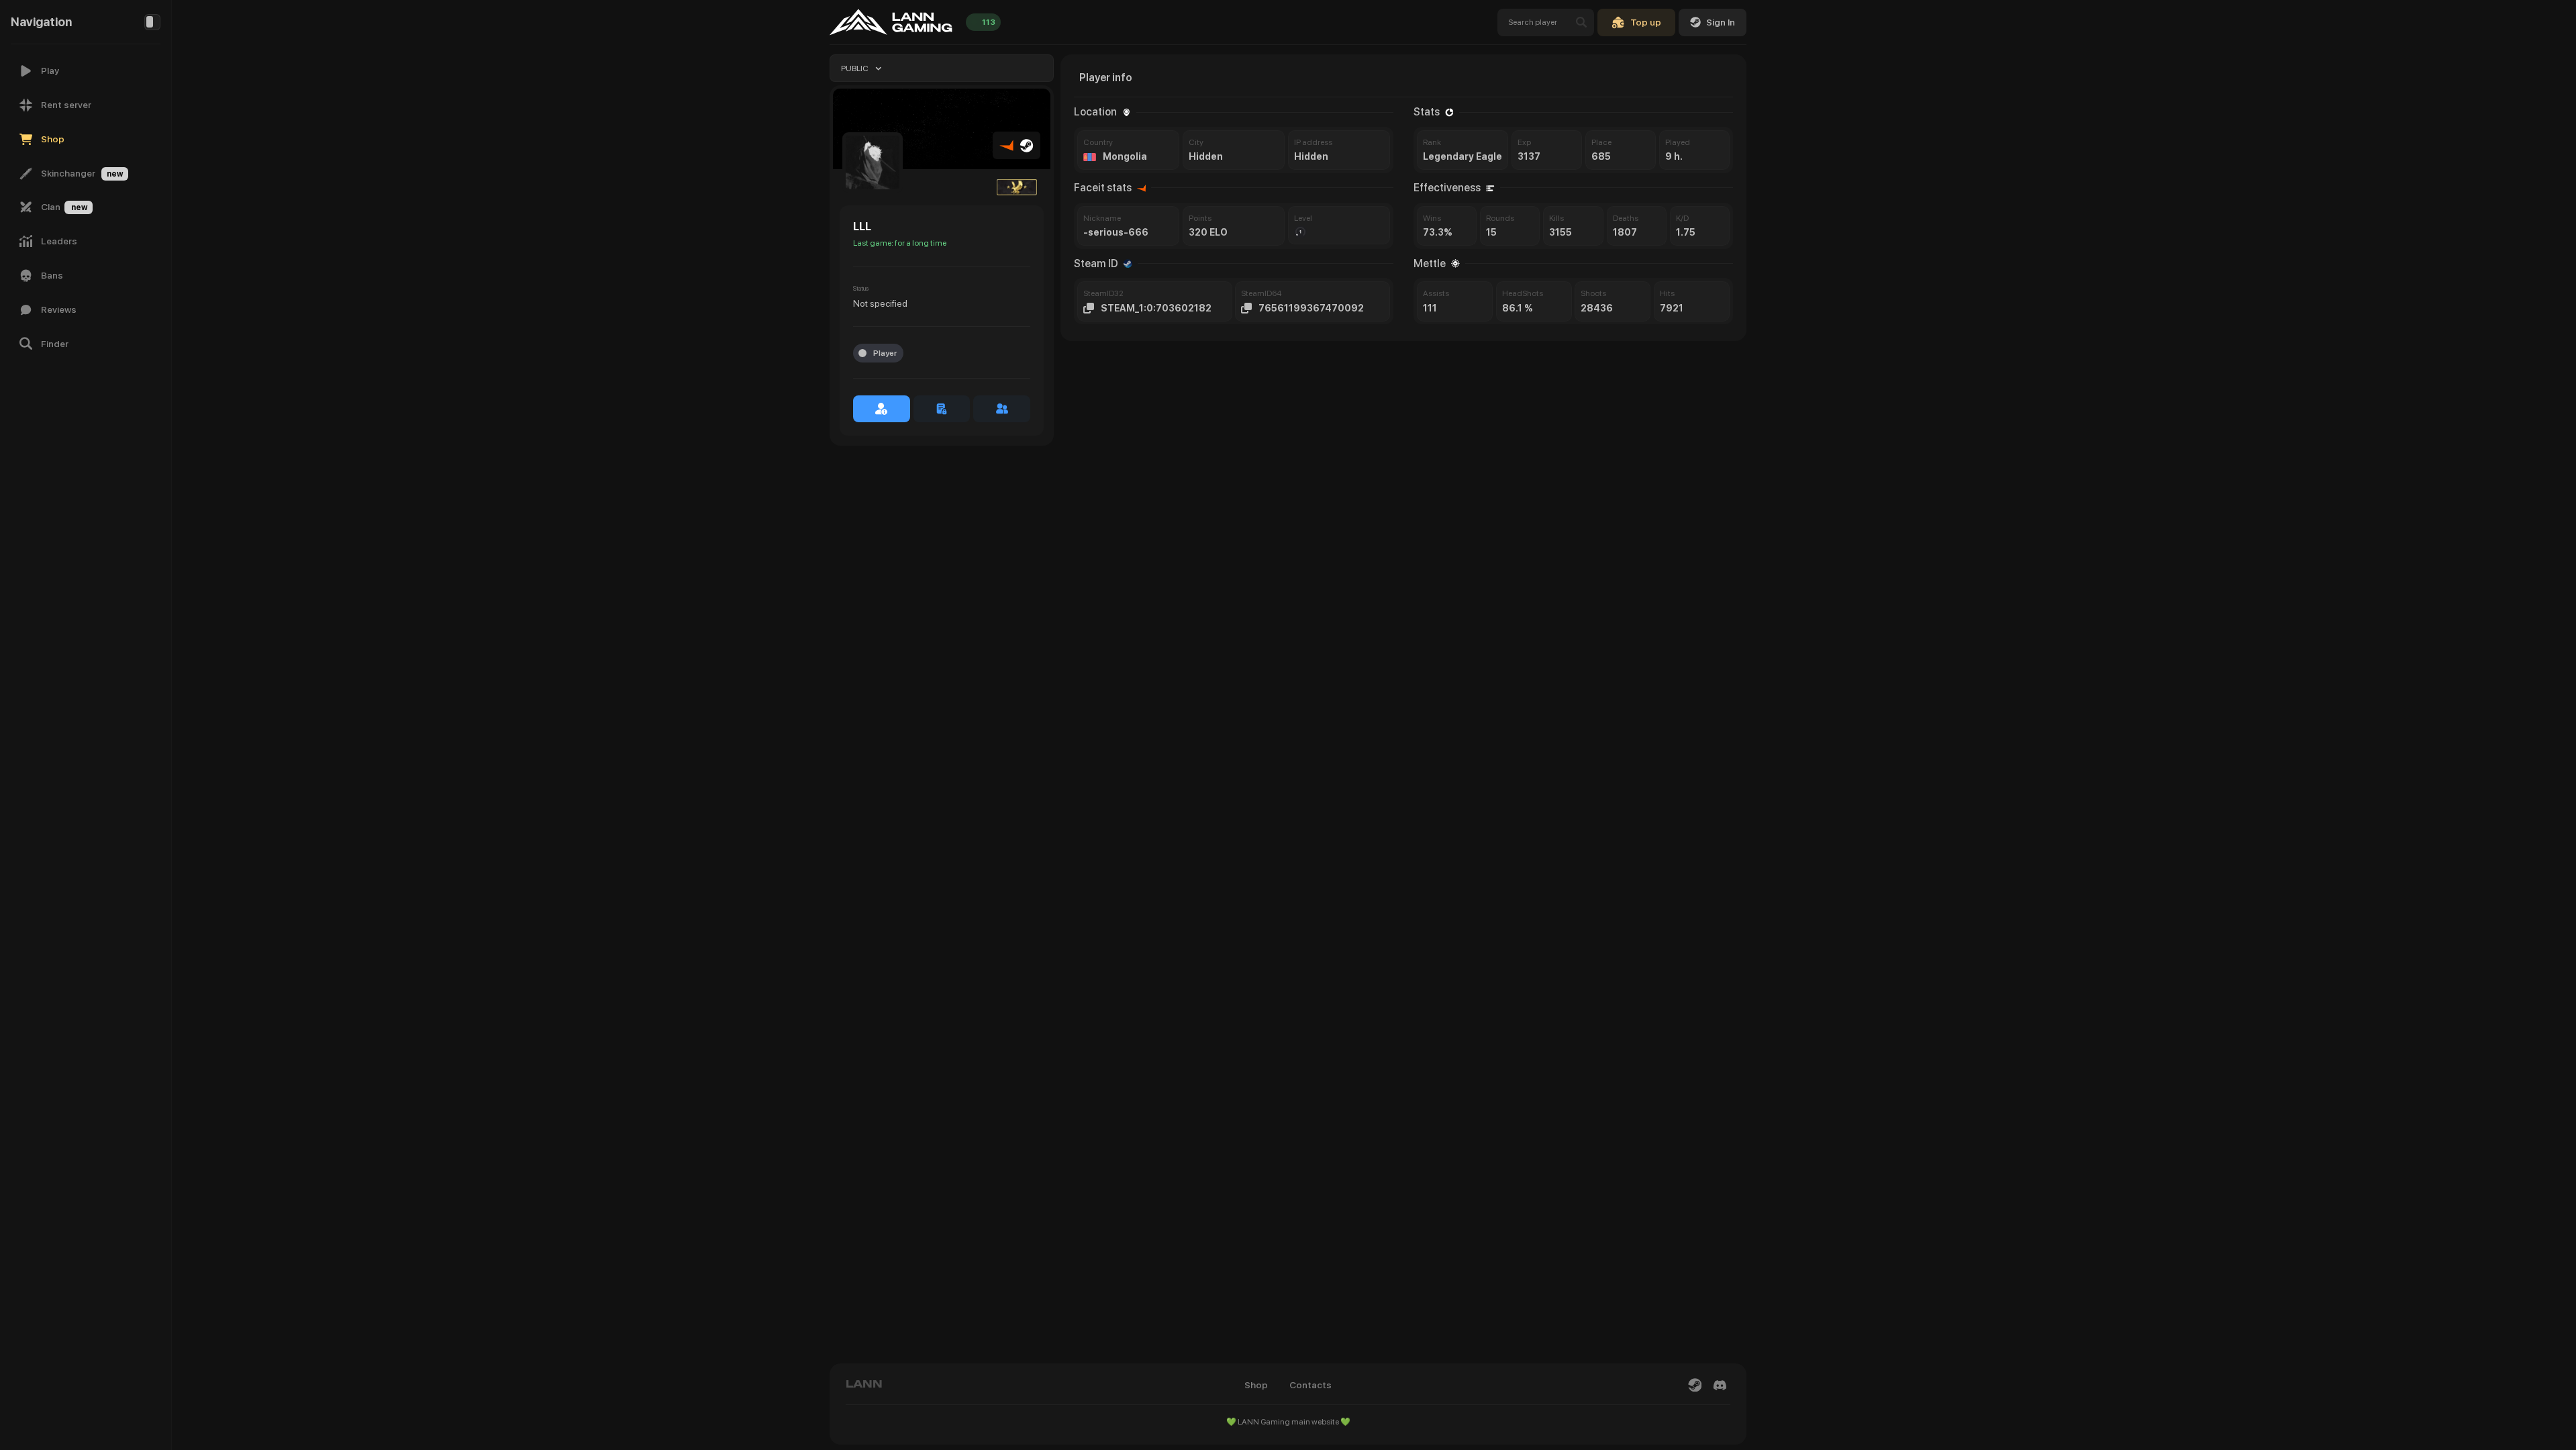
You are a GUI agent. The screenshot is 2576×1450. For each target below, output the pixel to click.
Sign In (1721, 22)
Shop (1256, 1385)
